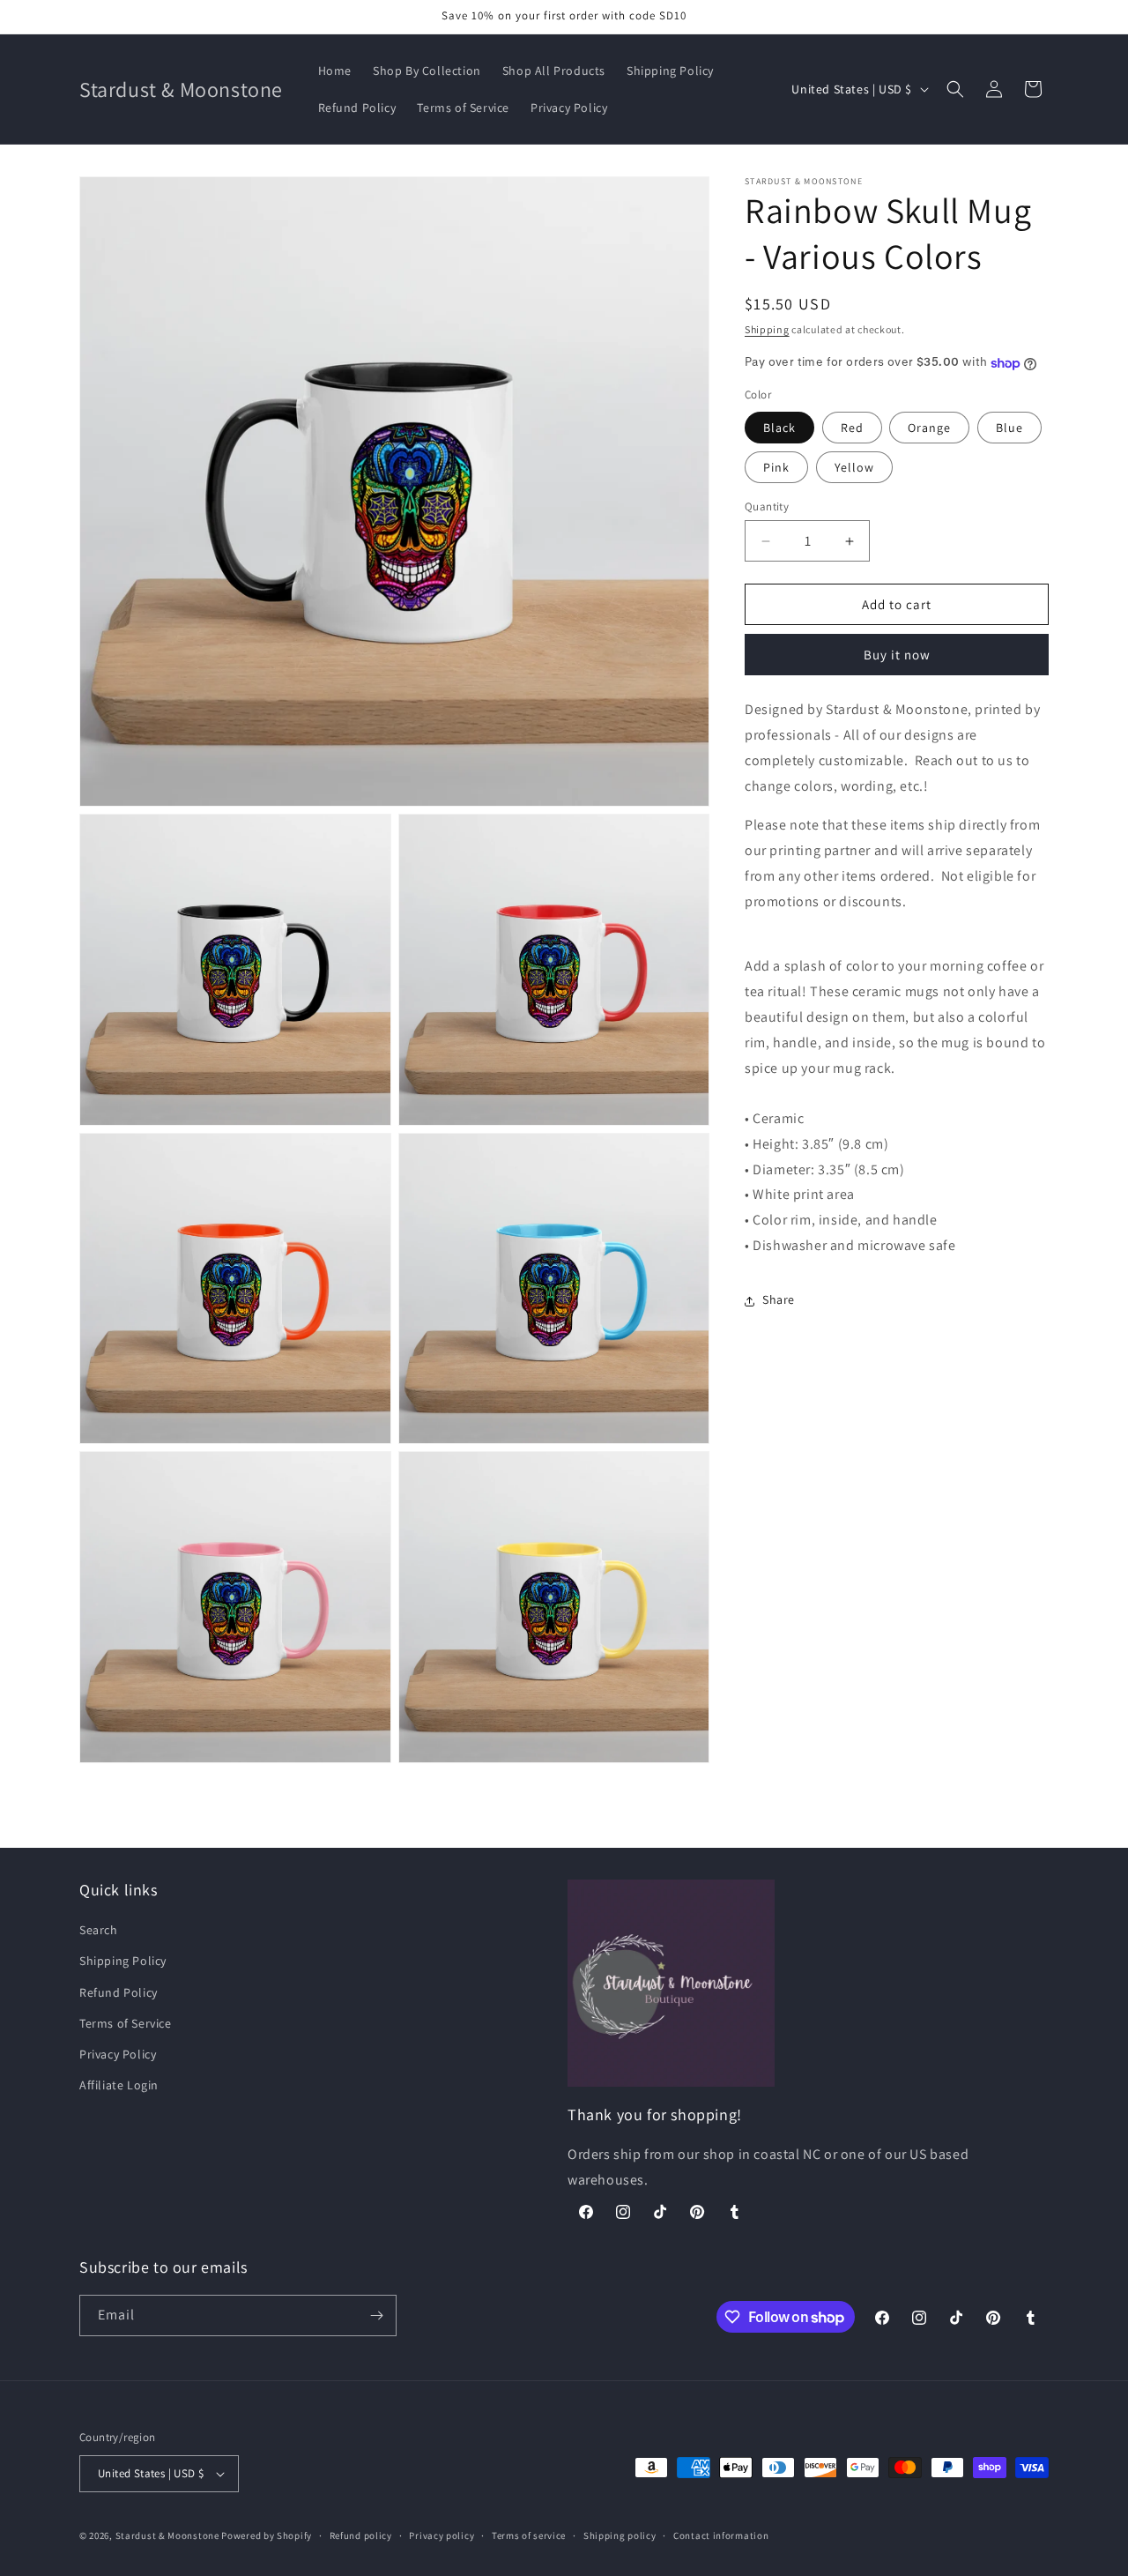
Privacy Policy (118, 2054)
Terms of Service (126, 2023)
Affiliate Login (119, 2085)
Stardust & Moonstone (167, 2535)
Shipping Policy (123, 1961)
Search (99, 1930)
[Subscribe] (376, 2315)
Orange (929, 428)
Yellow (854, 467)
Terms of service (529, 2535)
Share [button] (779, 1300)
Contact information (721, 2535)
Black (779, 428)
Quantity (767, 506)
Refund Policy (119, 1992)
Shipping (767, 329)
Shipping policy (620, 2535)
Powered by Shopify (267, 2535)
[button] (955, 89)
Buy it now (897, 655)
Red (852, 428)
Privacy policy (442, 2535)
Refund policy (361, 2535)
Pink (776, 467)
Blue (1009, 428)
